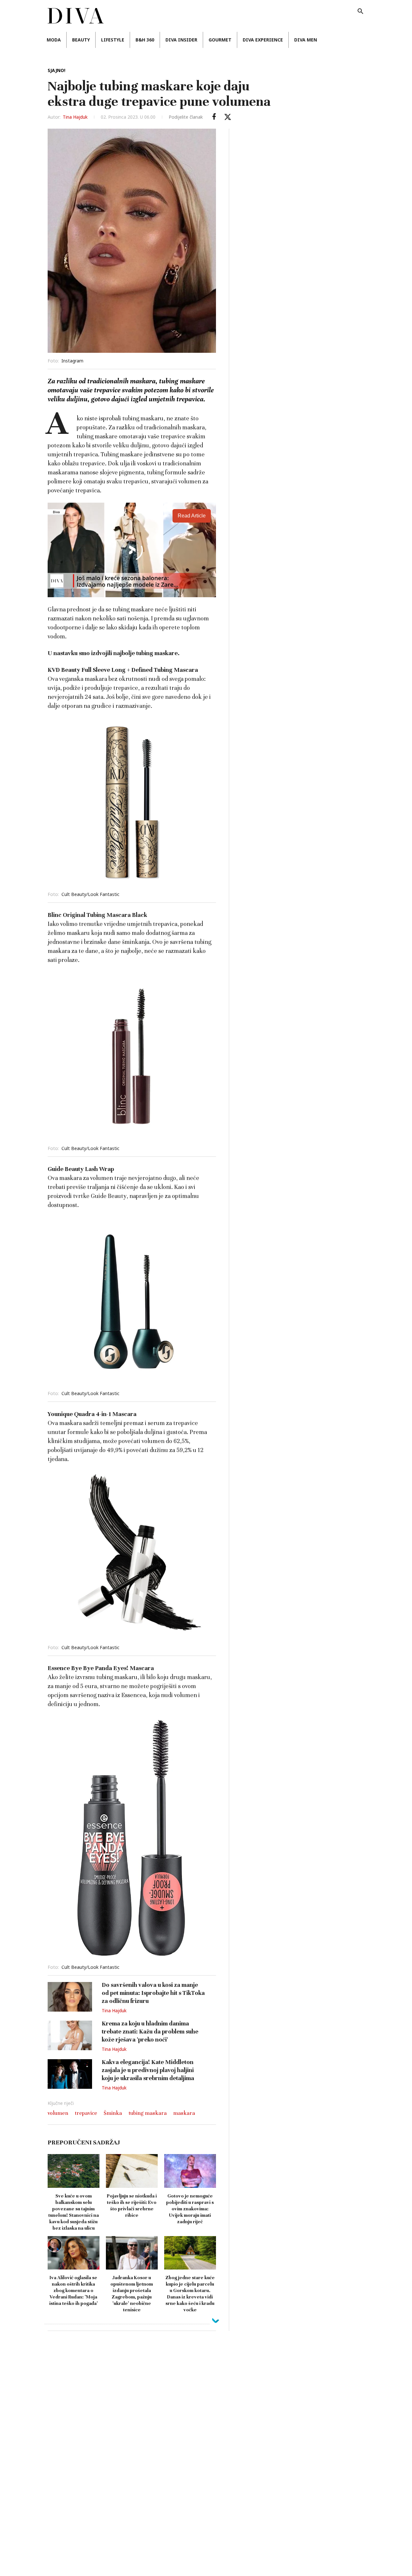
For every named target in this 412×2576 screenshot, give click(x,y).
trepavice (86, 2113)
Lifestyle (113, 40)
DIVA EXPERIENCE (263, 40)
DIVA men (306, 40)
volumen (58, 2113)
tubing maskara (148, 2113)
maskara (184, 2113)
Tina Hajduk (75, 117)
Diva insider (181, 40)
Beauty (81, 40)
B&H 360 (145, 40)
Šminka (113, 2113)
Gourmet (220, 40)
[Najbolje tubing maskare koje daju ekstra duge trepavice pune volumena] (214, 117)
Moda (54, 40)
